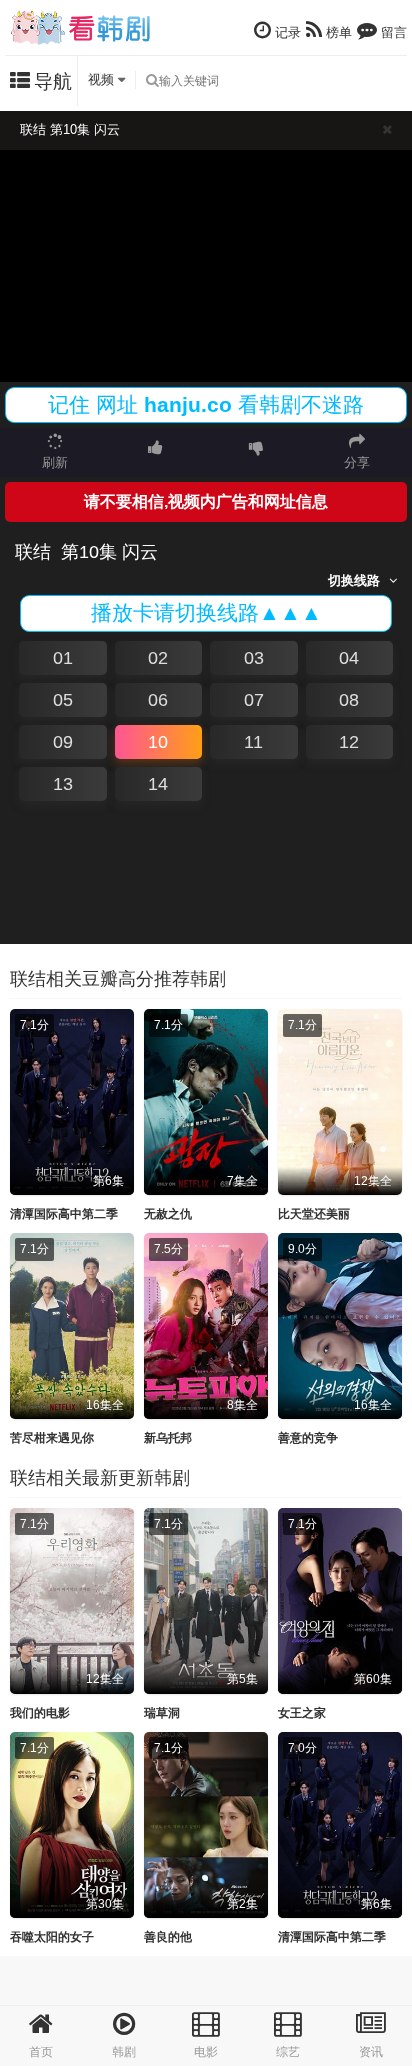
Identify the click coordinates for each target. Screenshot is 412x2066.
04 (349, 658)
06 (158, 700)
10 (158, 742)
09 (63, 742)
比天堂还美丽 (314, 1214)
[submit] (152, 81)
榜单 (337, 32)
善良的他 (168, 1937)
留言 (392, 32)
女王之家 (302, 1713)
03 (254, 658)
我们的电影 (40, 1713)
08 (349, 700)
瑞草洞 (162, 1713)
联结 (33, 552)
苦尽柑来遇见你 (52, 1438)
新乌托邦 (168, 1438)
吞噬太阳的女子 (52, 1937)
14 (158, 784)
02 (158, 658)
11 (253, 742)
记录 (286, 32)
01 (63, 658)
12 (349, 742)
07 (254, 700)
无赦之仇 (168, 1214)
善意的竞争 (308, 1438)
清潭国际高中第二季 (64, 1214)
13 (63, 784)
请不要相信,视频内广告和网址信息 (206, 501)
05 (63, 700)
